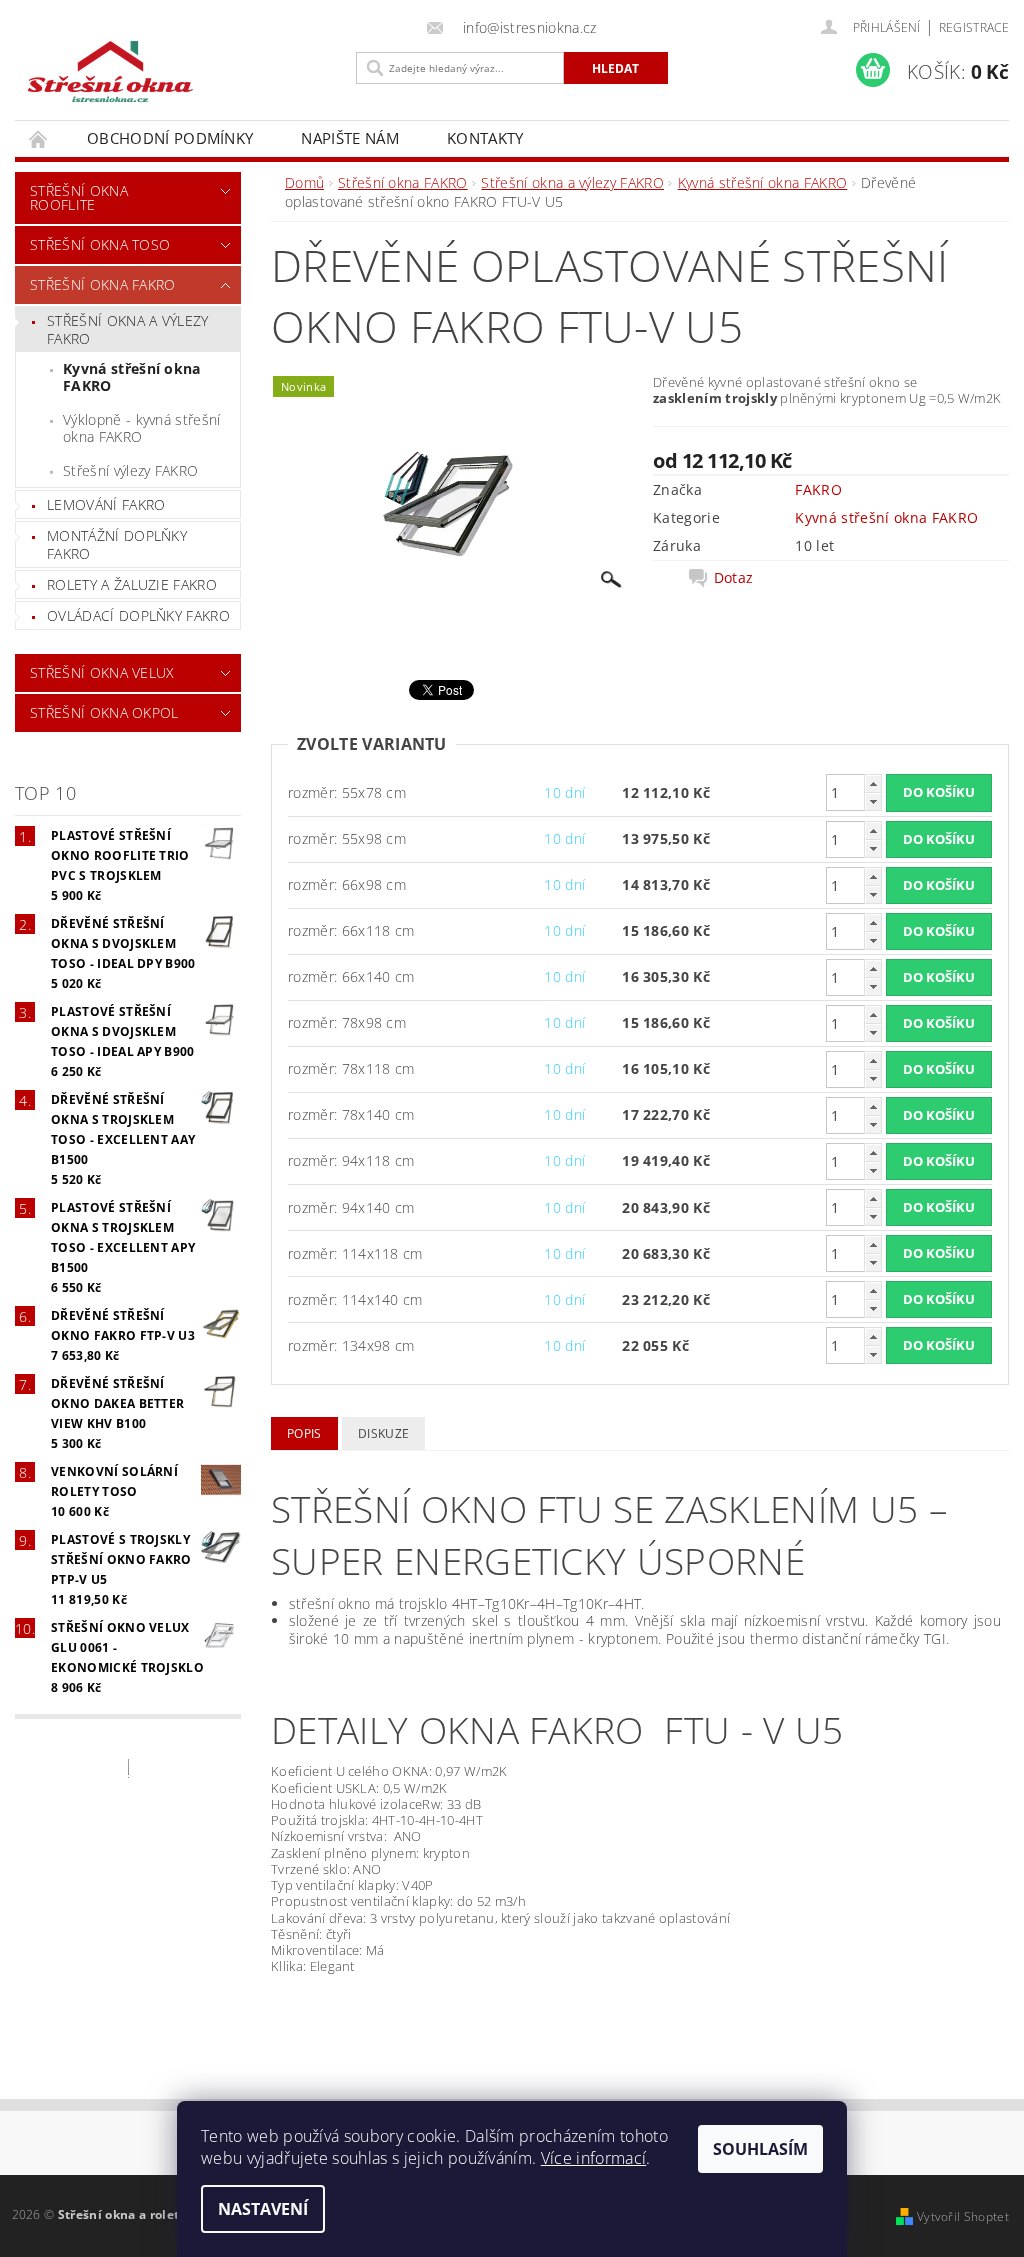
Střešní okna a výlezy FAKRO (128, 329)
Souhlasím (760, 2149)
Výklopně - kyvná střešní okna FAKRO (142, 428)
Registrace (974, 27)
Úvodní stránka (39, 138)
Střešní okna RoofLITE (79, 197)
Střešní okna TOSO (100, 244)
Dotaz (734, 578)
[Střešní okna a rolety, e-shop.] (180, 73)
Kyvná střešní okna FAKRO (132, 377)
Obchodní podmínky (170, 138)
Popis (304, 1433)
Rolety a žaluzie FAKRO (132, 584)
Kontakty (485, 138)
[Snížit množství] (873, 801)
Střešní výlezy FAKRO (130, 470)
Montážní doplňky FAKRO (117, 544)
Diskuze (383, 1433)
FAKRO (818, 489)
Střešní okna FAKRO (103, 284)
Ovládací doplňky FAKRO (138, 615)
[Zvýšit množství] (873, 783)
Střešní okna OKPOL (104, 712)
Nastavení (263, 2209)
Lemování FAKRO (106, 504)
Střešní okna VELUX (102, 672)
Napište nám (350, 138)
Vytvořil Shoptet (963, 2216)
